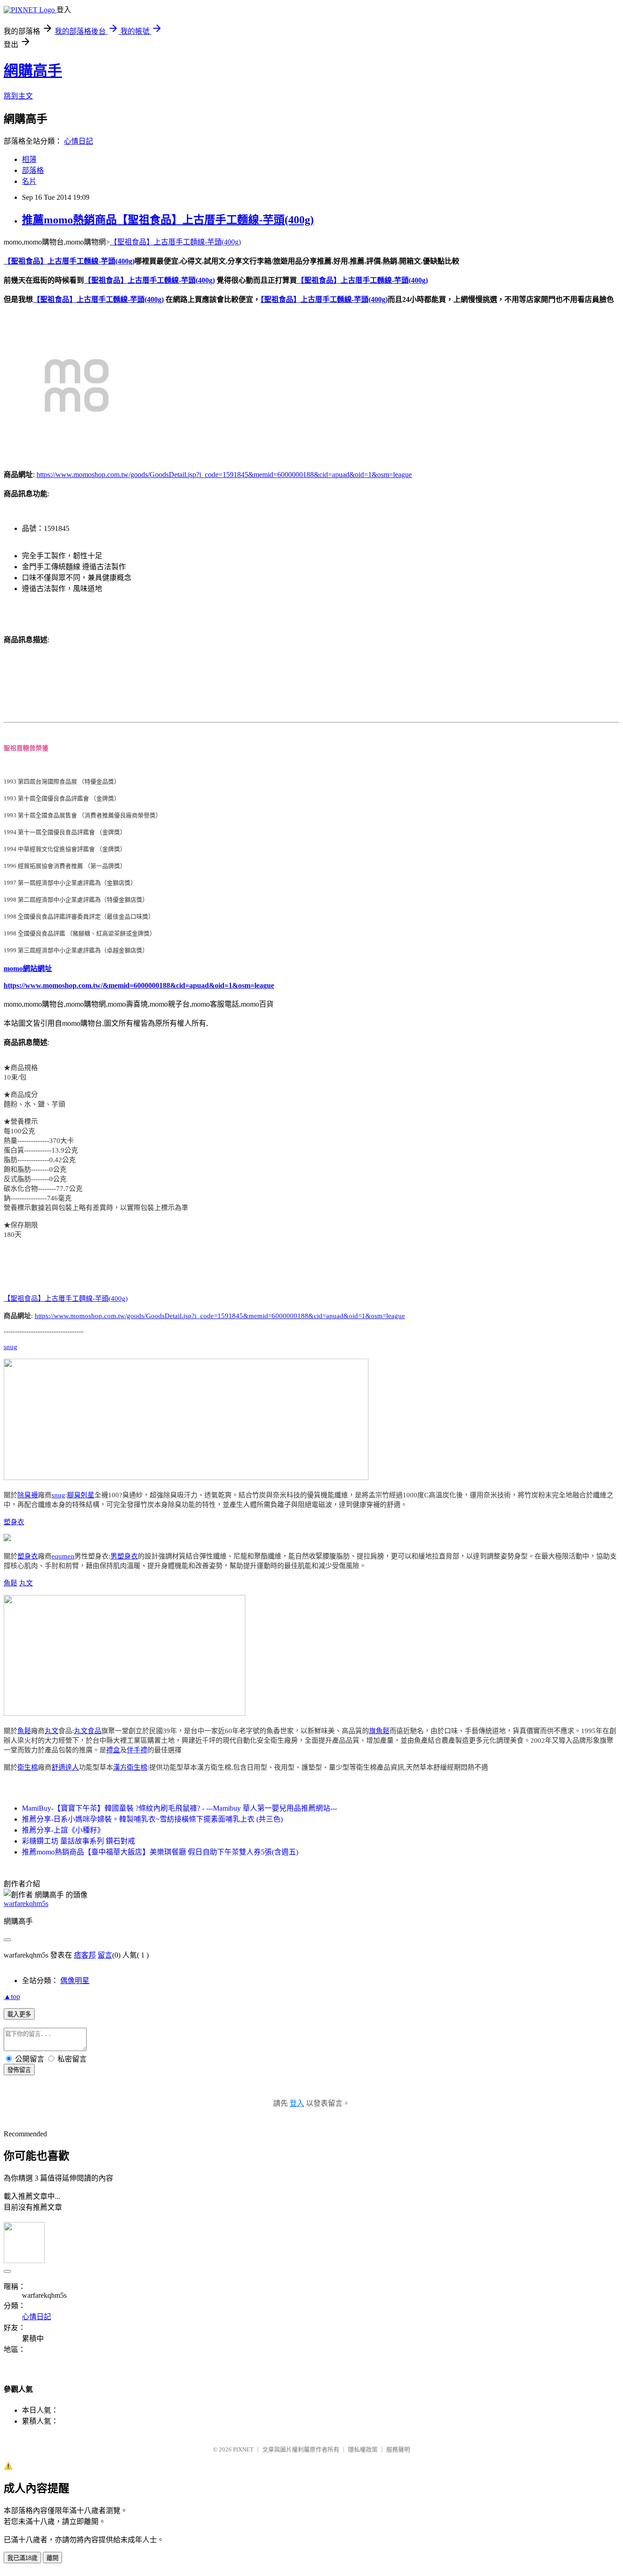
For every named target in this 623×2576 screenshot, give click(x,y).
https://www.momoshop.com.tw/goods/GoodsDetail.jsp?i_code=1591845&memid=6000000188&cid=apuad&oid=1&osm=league (224, 475)
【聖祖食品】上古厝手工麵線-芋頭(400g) (175, 242)
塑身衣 (14, 1522)
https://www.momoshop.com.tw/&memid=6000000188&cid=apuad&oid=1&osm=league (139, 985)
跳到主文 (18, 96)
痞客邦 (85, 1955)
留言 (105, 1955)
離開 (52, 2558)
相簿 (29, 159)
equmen (63, 1556)
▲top (12, 1997)
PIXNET (243, 2449)
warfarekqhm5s (26, 1903)
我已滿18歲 (22, 2558)
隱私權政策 (363, 2449)
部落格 (33, 170)
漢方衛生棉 (130, 1767)
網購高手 (33, 71)
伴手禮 (137, 1750)
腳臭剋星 (81, 1495)
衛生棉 (28, 1767)
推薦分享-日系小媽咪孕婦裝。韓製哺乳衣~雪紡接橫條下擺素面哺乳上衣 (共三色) (152, 1819)
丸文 (26, 1583)
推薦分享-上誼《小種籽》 (63, 1830)
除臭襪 (28, 1495)
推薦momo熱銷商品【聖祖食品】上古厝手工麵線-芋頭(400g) (168, 220)
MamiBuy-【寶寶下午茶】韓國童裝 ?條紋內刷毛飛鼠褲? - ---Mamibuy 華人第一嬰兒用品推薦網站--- (179, 1808)
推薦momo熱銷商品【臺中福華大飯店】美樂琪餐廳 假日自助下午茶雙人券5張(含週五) (160, 1852)
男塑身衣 (124, 1556)
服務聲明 (398, 2449)
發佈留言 (19, 2070)
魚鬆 (10, 1583)
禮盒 (113, 1750)
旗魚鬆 (379, 1731)
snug (10, 1347)
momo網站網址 (28, 969)
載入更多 (19, 2014)
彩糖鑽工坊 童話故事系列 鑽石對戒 (78, 1841)
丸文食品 (88, 1731)
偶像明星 (75, 1981)
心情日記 (78, 141)
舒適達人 (65, 1767)
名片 (29, 181)
